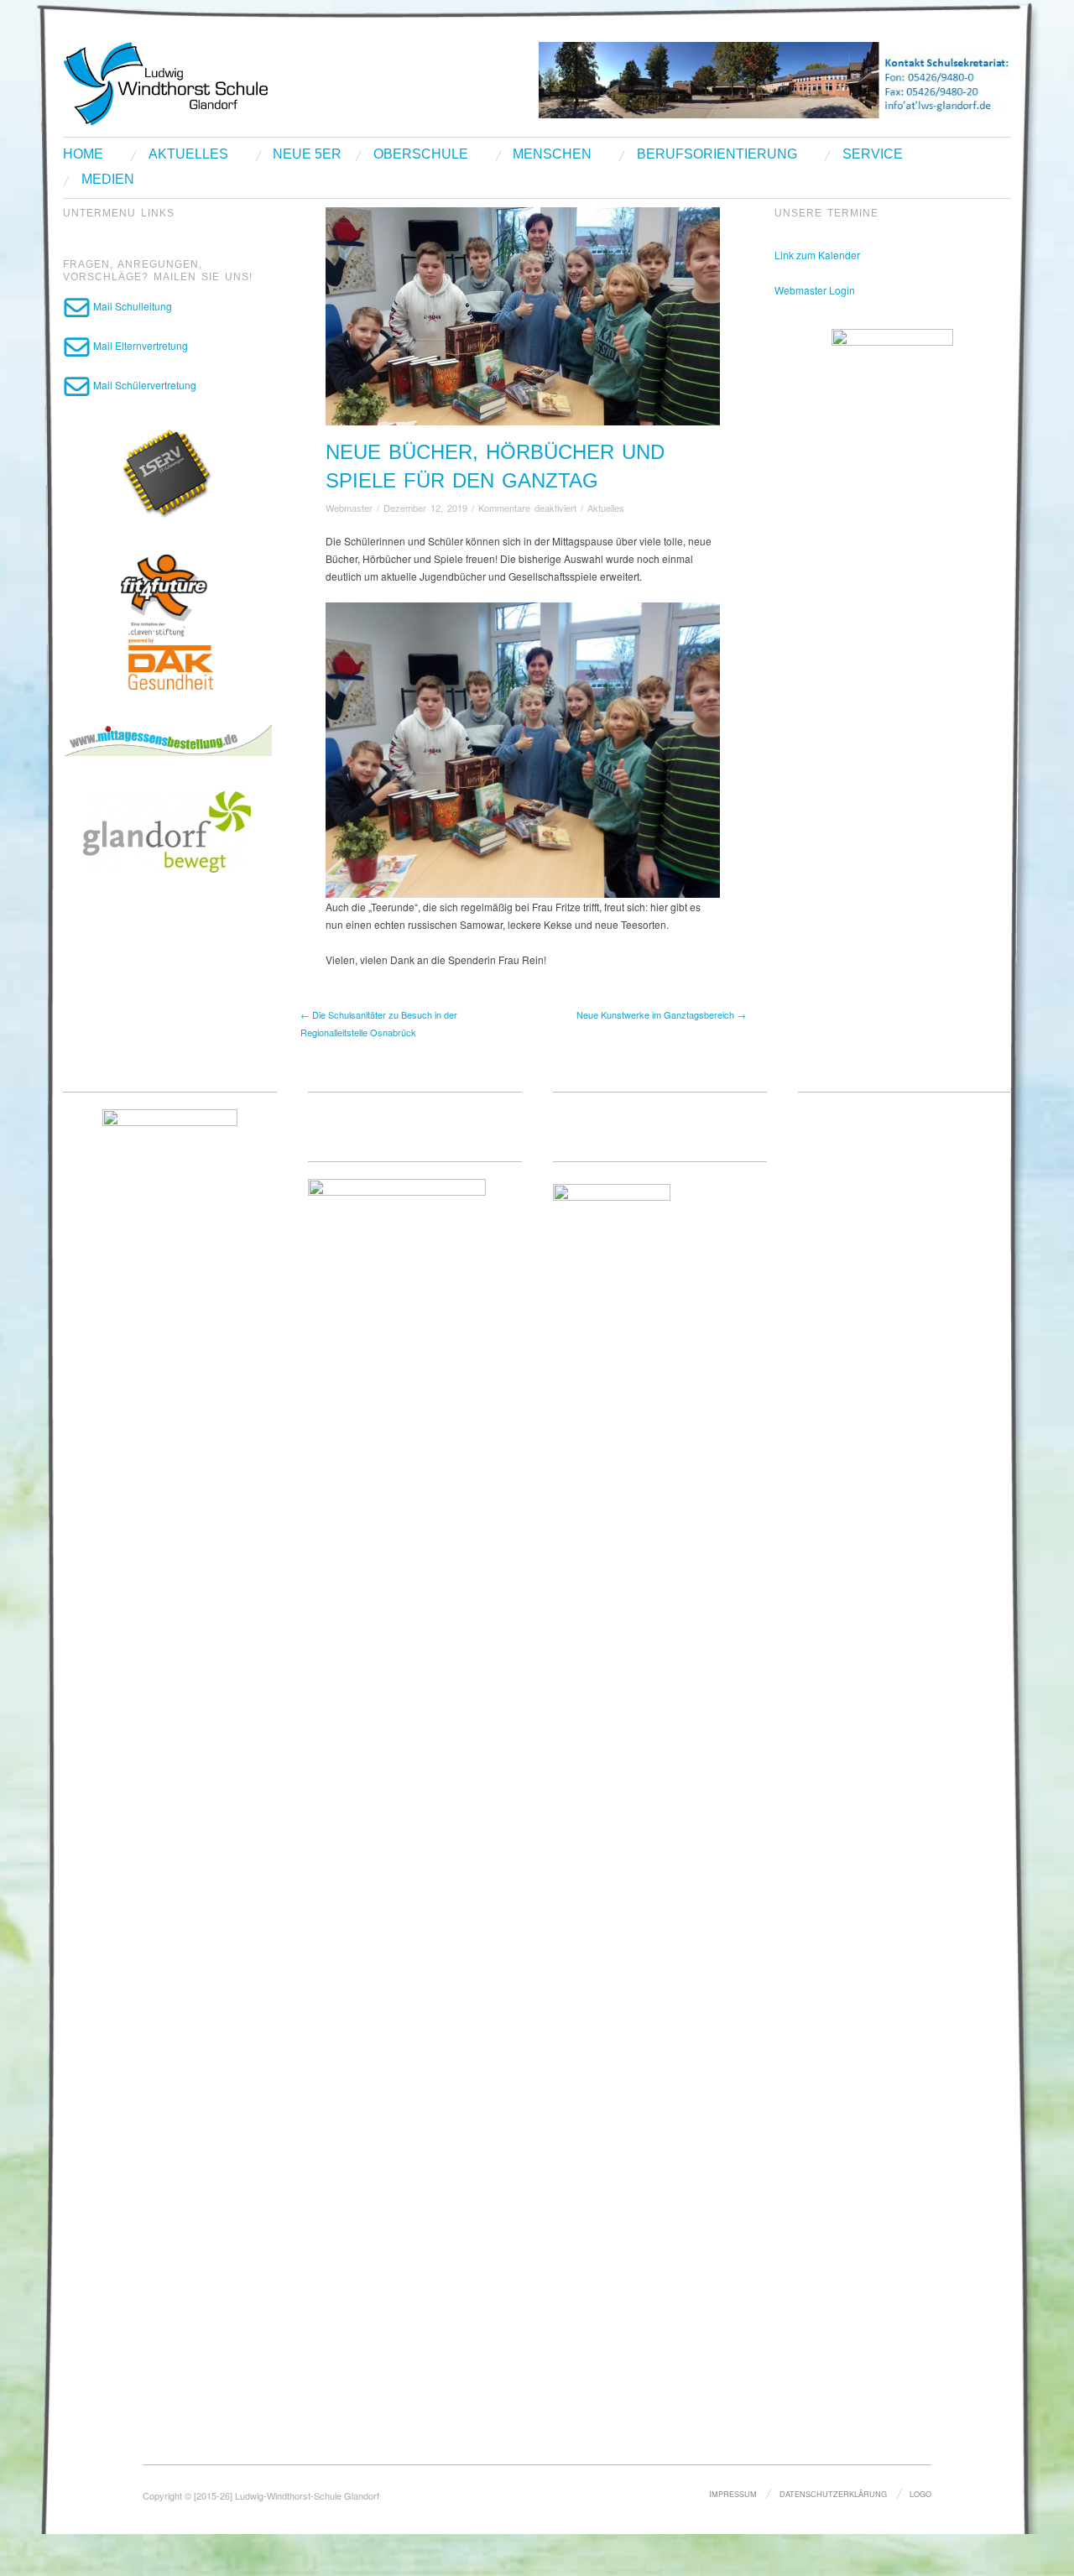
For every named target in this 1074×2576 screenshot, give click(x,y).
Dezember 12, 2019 (425, 508)
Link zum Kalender (817, 255)
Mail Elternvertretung (139, 345)
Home (83, 154)
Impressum (733, 2494)
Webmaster (349, 508)
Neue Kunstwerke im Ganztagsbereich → (661, 1014)
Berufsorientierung (717, 154)
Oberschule (421, 154)
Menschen (552, 154)
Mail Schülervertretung (143, 385)
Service (873, 154)
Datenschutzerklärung (833, 2494)
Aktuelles (188, 154)
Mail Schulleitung (131, 306)
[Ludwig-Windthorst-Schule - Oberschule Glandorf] (231, 82)
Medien (108, 180)
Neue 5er (307, 154)
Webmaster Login (815, 290)
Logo (920, 2494)
